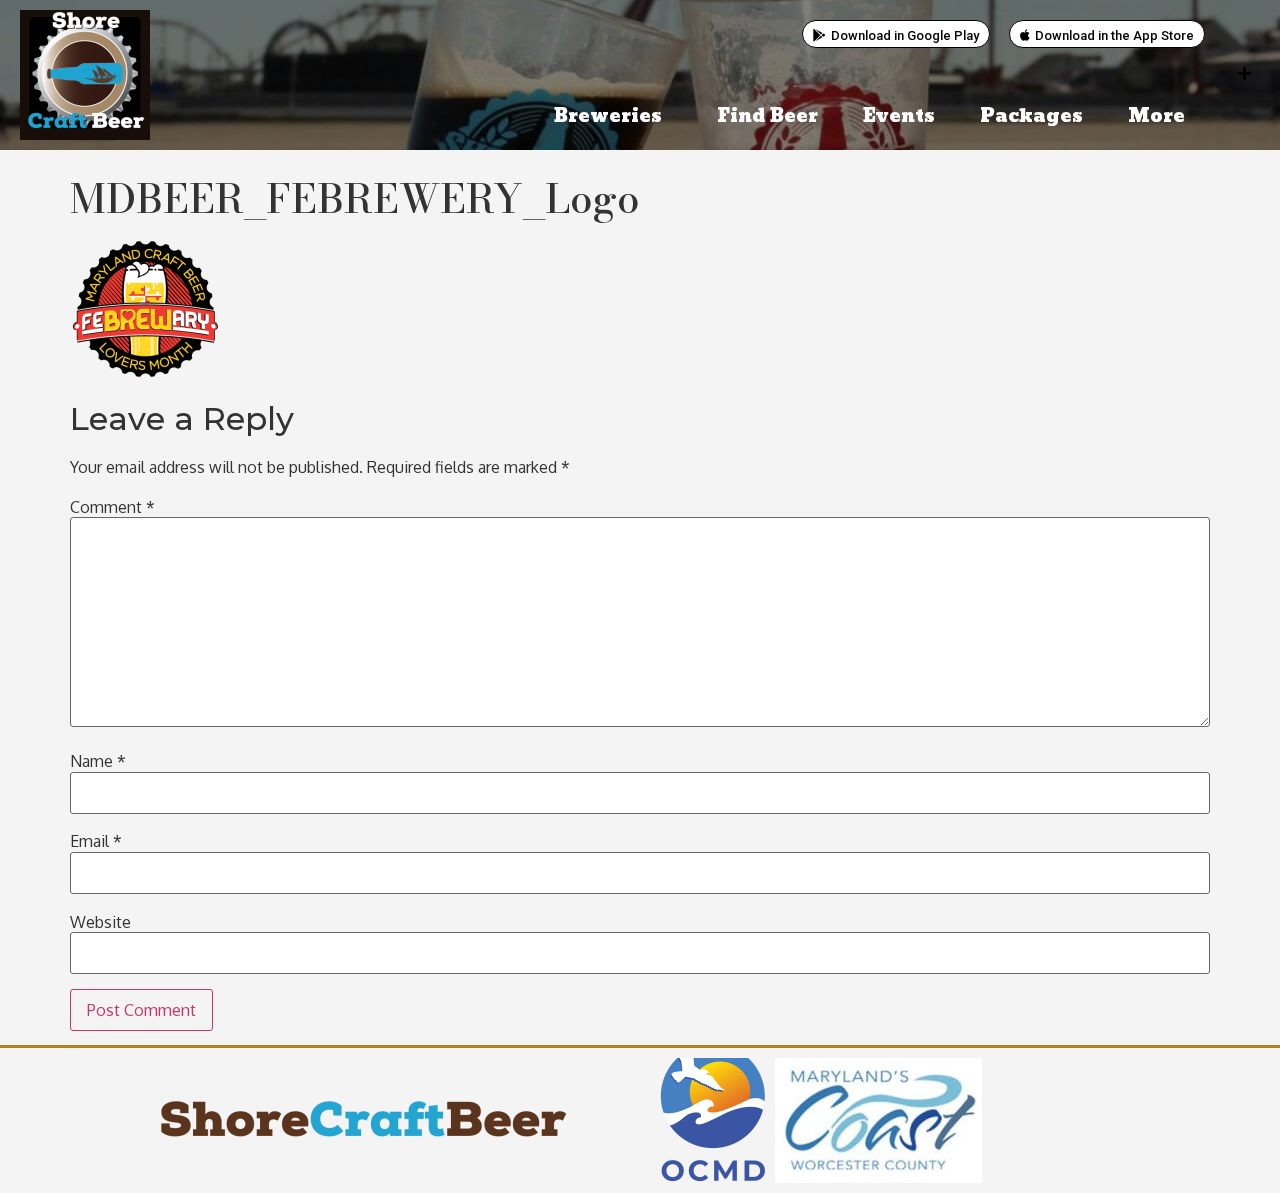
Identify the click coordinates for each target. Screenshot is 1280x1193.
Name (98, 761)
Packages (1031, 116)
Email (96, 841)
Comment (112, 507)
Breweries (608, 116)
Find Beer (767, 116)
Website (100, 922)
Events (899, 116)
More (1156, 116)
